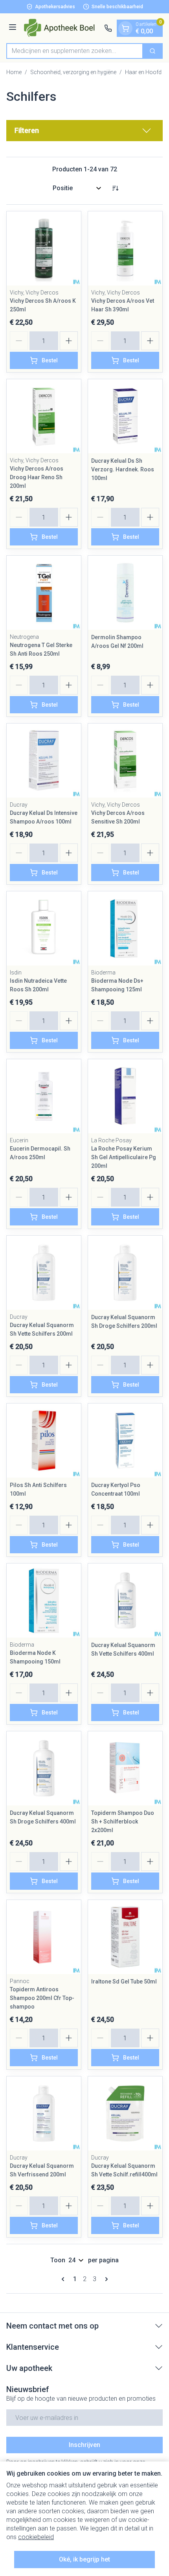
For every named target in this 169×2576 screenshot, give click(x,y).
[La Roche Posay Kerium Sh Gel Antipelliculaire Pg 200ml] (125, 1096)
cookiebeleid (36, 2537)
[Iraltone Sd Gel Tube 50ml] (125, 1937)
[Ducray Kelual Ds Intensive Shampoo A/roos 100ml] (44, 761)
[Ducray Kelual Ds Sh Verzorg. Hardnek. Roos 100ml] (125, 416)
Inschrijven (84, 2445)
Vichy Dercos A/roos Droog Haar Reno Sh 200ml (37, 477)
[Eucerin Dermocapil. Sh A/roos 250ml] (44, 1096)
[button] (84, 131)
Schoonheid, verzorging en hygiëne (73, 72)
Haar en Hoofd (143, 72)
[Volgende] (105, 2279)
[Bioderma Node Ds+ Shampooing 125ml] (125, 928)
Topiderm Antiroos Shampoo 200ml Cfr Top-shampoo (42, 1998)
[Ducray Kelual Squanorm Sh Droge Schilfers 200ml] (125, 1273)
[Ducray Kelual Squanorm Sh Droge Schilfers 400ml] (44, 1768)
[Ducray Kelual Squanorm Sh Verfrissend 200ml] (44, 2113)
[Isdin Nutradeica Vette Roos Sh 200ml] (44, 928)
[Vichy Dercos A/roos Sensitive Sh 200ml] (125, 761)
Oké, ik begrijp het (84, 2559)
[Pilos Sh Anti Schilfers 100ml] (44, 1441)
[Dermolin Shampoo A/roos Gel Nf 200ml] (125, 593)
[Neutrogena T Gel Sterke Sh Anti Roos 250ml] (44, 593)
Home (14, 72)
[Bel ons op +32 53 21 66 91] (108, 28)
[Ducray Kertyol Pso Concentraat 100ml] (125, 1441)
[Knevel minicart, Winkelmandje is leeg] (125, 28)
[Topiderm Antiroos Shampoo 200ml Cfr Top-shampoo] (44, 1937)
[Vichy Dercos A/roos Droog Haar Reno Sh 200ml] (44, 416)
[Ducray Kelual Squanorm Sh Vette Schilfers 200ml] (44, 1273)
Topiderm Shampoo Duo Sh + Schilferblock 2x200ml (123, 1822)
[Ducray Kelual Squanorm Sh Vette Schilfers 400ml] (125, 1601)
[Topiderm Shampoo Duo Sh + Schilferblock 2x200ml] (125, 1768)
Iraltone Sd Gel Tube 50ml (124, 1982)
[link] (64, 2279)
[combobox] (75, 51)
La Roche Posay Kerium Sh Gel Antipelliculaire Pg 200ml (124, 1157)
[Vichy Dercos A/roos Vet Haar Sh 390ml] (125, 248)
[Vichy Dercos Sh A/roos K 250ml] (44, 248)
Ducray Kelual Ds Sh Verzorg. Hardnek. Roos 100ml (123, 469)
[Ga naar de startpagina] (62, 28)
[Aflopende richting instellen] (115, 188)
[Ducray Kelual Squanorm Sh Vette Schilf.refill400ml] (125, 2113)
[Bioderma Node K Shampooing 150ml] (44, 1601)
